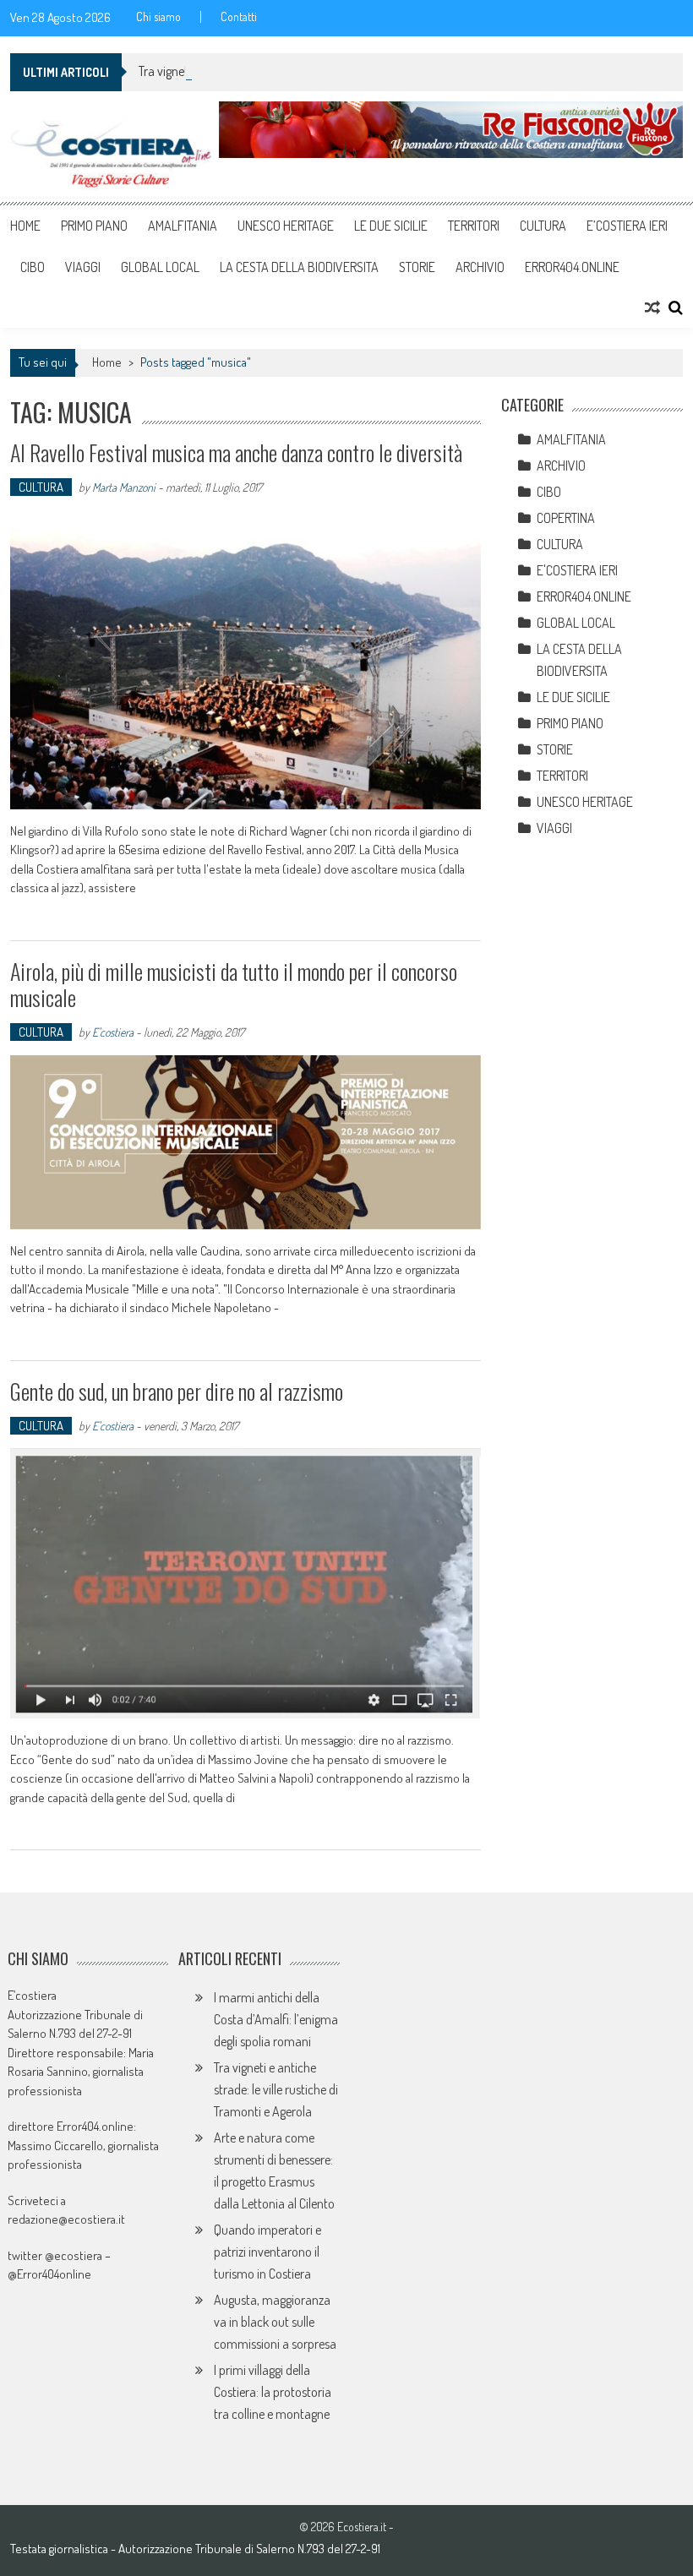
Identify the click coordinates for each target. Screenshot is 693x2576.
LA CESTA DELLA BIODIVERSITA (299, 267)
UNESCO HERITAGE (286, 226)
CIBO (33, 267)
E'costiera (113, 1032)
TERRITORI (474, 226)
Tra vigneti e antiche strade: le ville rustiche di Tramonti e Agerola (276, 2089)
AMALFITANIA (183, 226)
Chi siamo (158, 17)
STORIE (417, 267)
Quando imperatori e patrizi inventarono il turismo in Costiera (267, 2252)
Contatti (239, 17)
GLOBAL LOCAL (160, 267)
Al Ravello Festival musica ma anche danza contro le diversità (236, 452)
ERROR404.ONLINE (572, 267)
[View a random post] (652, 308)
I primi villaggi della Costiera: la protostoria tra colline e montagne (273, 2392)
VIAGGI (83, 267)
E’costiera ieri (627, 226)
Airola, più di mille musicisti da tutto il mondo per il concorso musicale (234, 984)
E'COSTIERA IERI (577, 570)
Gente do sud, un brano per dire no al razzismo (177, 1391)
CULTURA (543, 226)
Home (25, 226)
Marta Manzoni (124, 487)
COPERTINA (566, 518)
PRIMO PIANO (94, 226)
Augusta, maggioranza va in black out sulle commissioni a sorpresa (275, 2322)
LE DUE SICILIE (391, 226)
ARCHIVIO (480, 267)
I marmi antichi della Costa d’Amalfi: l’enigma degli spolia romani (276, 2019)
